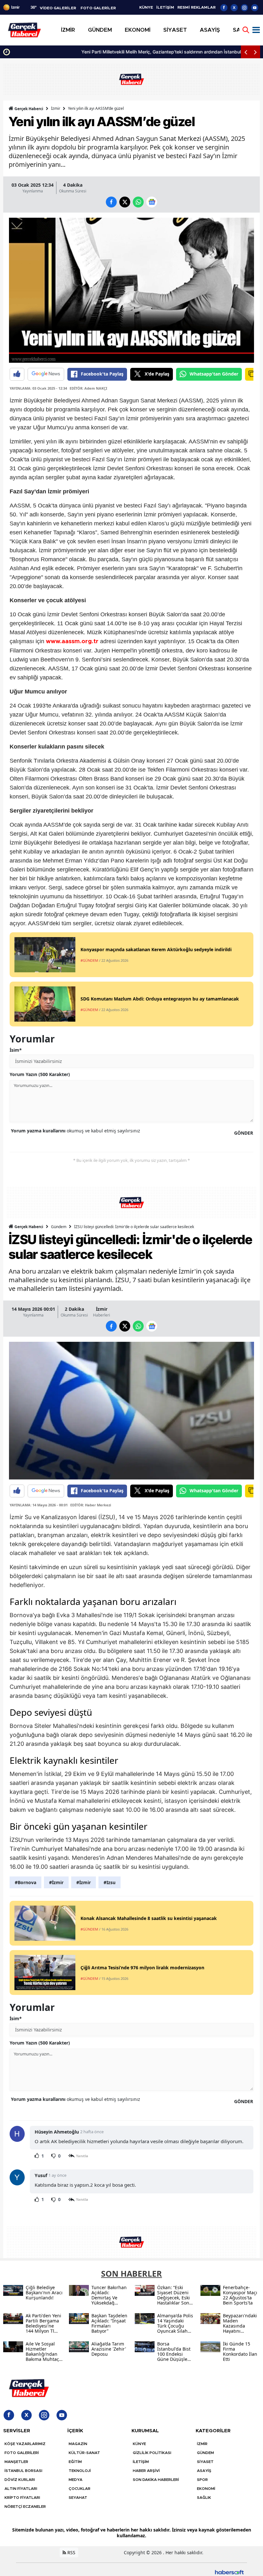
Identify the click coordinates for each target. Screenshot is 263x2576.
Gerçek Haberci (28, 109)
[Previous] (246, 52)
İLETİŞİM (165, 7)
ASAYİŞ (204, 2471)
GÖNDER (244, 1133)
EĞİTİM (75, 2462)
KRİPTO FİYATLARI (22, 2498)
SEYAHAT (78, 2498)
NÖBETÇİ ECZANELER (25, 2507)
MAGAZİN (78, 2444)
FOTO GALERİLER (98, 8)
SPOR (202, 2480)
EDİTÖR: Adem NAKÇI (88, 388)
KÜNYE (146, 7)
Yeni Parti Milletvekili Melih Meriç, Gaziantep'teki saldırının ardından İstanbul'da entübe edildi (110, 52)
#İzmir (56, 1882)
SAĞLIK (204, 2498)
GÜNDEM (205, 2453)
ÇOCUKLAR (80, 2489)
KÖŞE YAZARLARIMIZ (25, 2444)
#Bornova (25, 1882)
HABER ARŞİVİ (146, 2471)
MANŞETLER (16, 2462)
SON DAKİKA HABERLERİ (156, 2480)
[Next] (255, 52)
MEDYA (76, 2480)
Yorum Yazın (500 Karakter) (40, 1074)
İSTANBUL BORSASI (23, 2471)
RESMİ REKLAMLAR (196, 7)
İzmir (56, 108)
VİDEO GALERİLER (58, 8)
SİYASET (205, 2462)
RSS (71, 2552)
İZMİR (202, 2444)
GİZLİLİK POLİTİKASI (152, 2453)
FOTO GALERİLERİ (22, 2453)
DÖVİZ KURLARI (20, 2480)
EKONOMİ (206, 2489)
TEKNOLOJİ (80, 2471)
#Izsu (110, 1882)
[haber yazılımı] (229, 2571)
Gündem (59, 1227)
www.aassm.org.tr (72, 642)
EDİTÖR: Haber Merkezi (91, 1505)
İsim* (16, 1050)
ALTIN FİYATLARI (21, 2489)
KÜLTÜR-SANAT (84, 2453)
